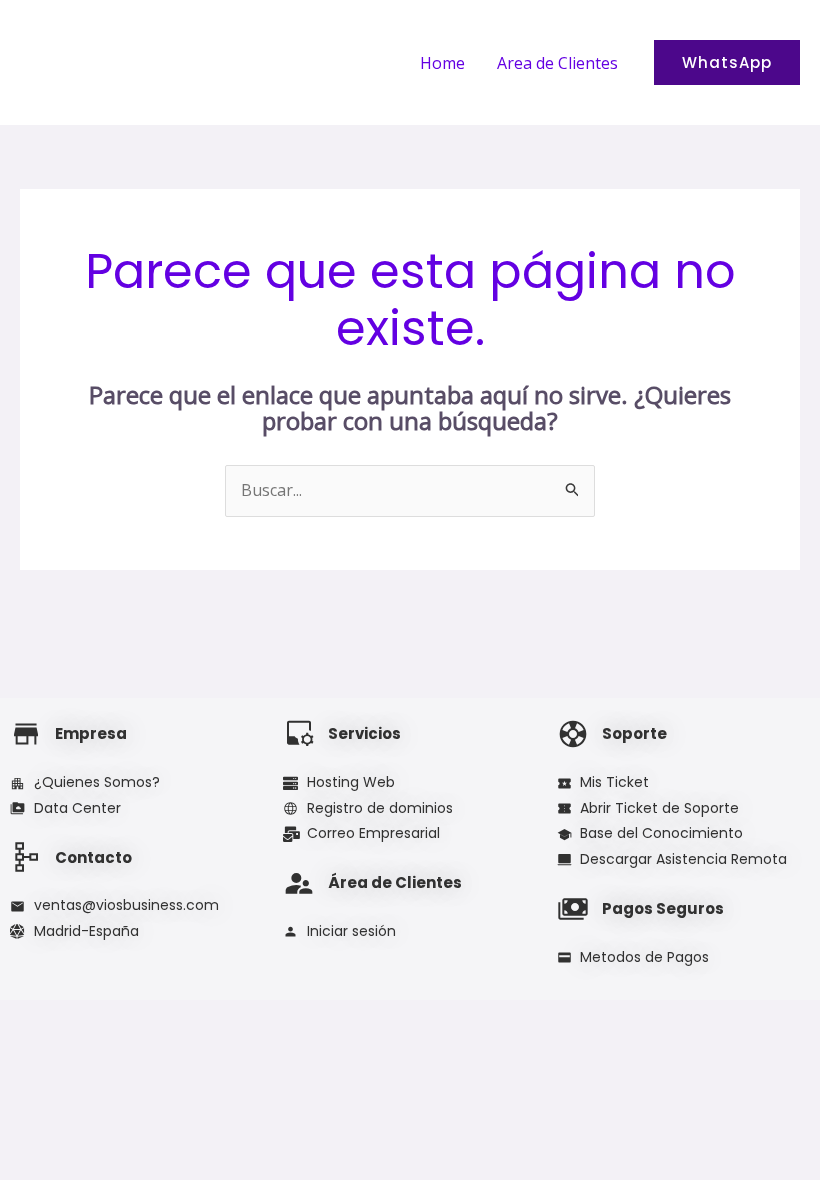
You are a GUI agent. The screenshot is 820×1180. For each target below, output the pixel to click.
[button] (727, 62)
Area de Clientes (557, 63)
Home (442, 63)
